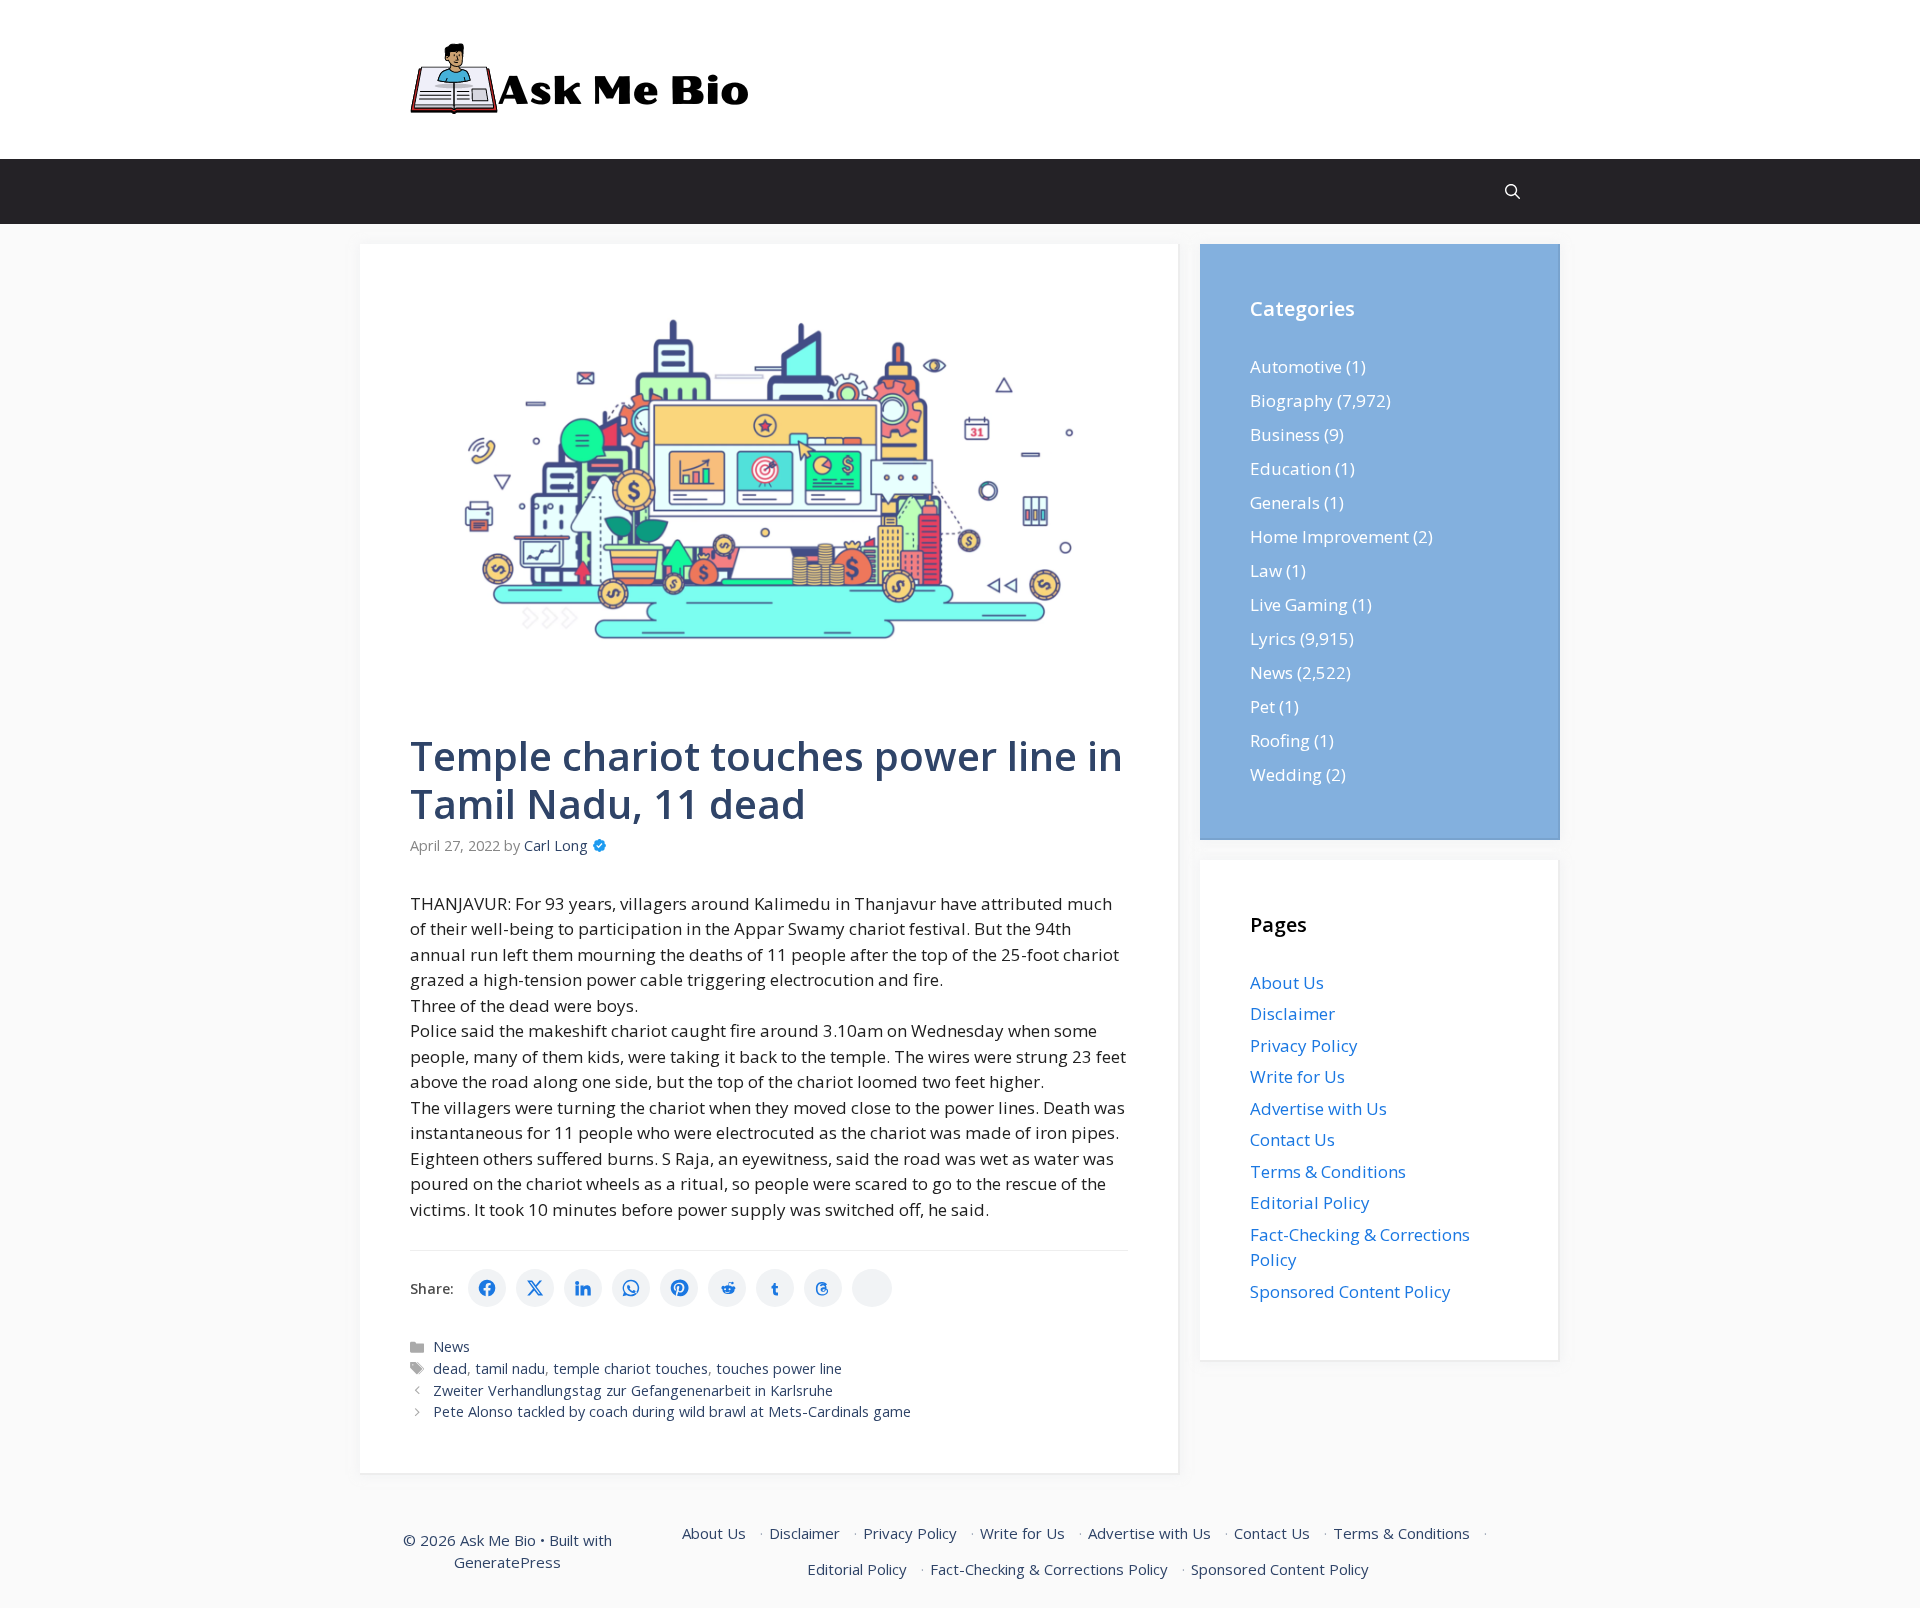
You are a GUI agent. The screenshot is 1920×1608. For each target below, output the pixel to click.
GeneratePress (507, 1562)
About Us (1287, 982)
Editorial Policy (1310, 1202)
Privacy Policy (1304, 1045)
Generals (1285, 502)
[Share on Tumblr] (775, 1288)
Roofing (1280, 740)
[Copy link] (872, 1288)
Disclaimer (1292, 1013)
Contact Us (1292, 1139)
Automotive (1296, 366)
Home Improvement (1329, 536)
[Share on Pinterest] (679, 1288)
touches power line (779, 1368)
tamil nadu (510, 1368)
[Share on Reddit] (727, 1288)
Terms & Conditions (1328, 1171)
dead (450, 1368)
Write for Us (1297, 1076)
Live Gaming (1299, 604)
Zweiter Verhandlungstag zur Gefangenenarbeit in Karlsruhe (633, 1390)
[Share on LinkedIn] (583, 1288)
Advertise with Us (1318, 1108)
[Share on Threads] (823, 1288)
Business (1285, 434)
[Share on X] (535, 1288)
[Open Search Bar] (1512, 191)
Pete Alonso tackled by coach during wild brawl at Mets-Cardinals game (672, 1411)
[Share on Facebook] (487, 1288)
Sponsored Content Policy (1350, 1291)
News (451, 1346)
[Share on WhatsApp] (631, 1288)
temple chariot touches (630, 1368)
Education (1290, 468)
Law (1266, 570)
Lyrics (1273, 638)
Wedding (1286, 774)
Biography (1291, 400)
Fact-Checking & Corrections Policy (1049, 1569)
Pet (1262, 706)
